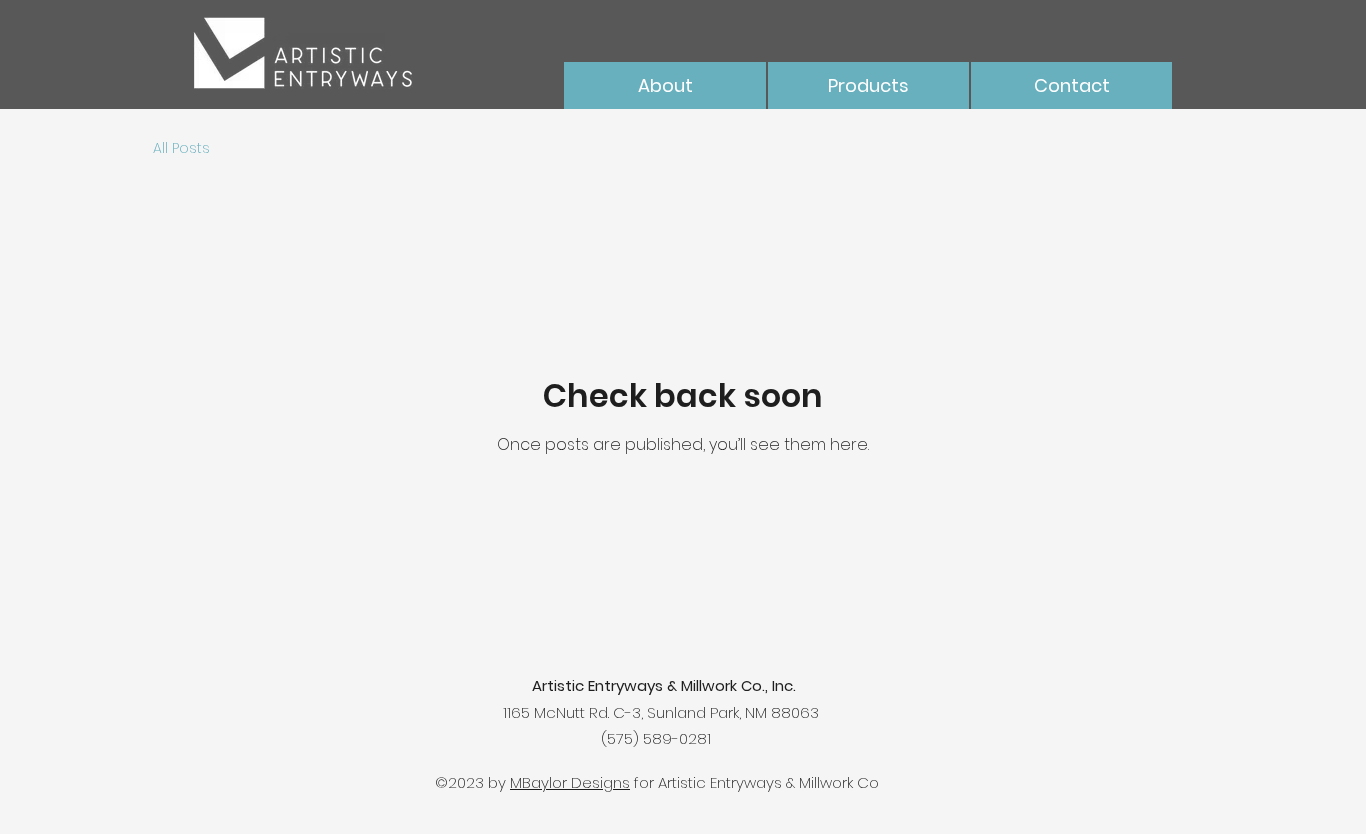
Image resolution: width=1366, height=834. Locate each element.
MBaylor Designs (570, 782)
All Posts (181, 148)
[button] (868, 85)
